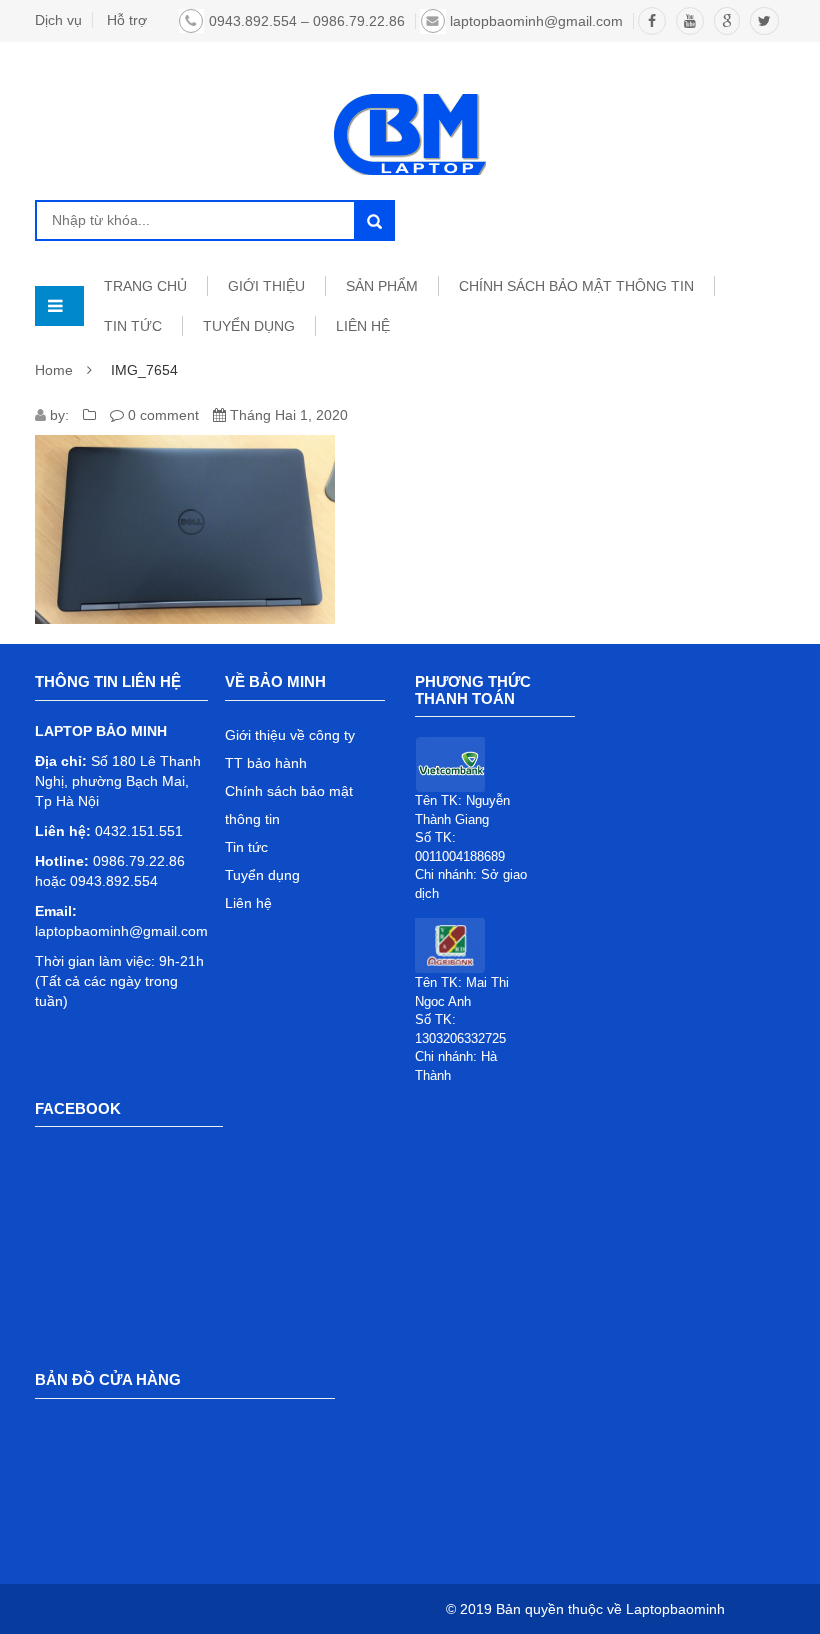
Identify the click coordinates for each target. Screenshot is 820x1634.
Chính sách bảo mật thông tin (576, 286)
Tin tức (246, 847)
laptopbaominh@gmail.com (536, 21)
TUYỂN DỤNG (249, 326)
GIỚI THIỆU (266, 286)
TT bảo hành (266, 763)
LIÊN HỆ (363, 326)
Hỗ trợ (127, 20)
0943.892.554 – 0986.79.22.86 (307, 21)
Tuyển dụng (262, 875)
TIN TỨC (133, 326)
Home (54, 370)
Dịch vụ (58, 20)
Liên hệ (248, 903)
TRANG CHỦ (145, 286)
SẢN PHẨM (382, 286)
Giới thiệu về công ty (290, 735)
